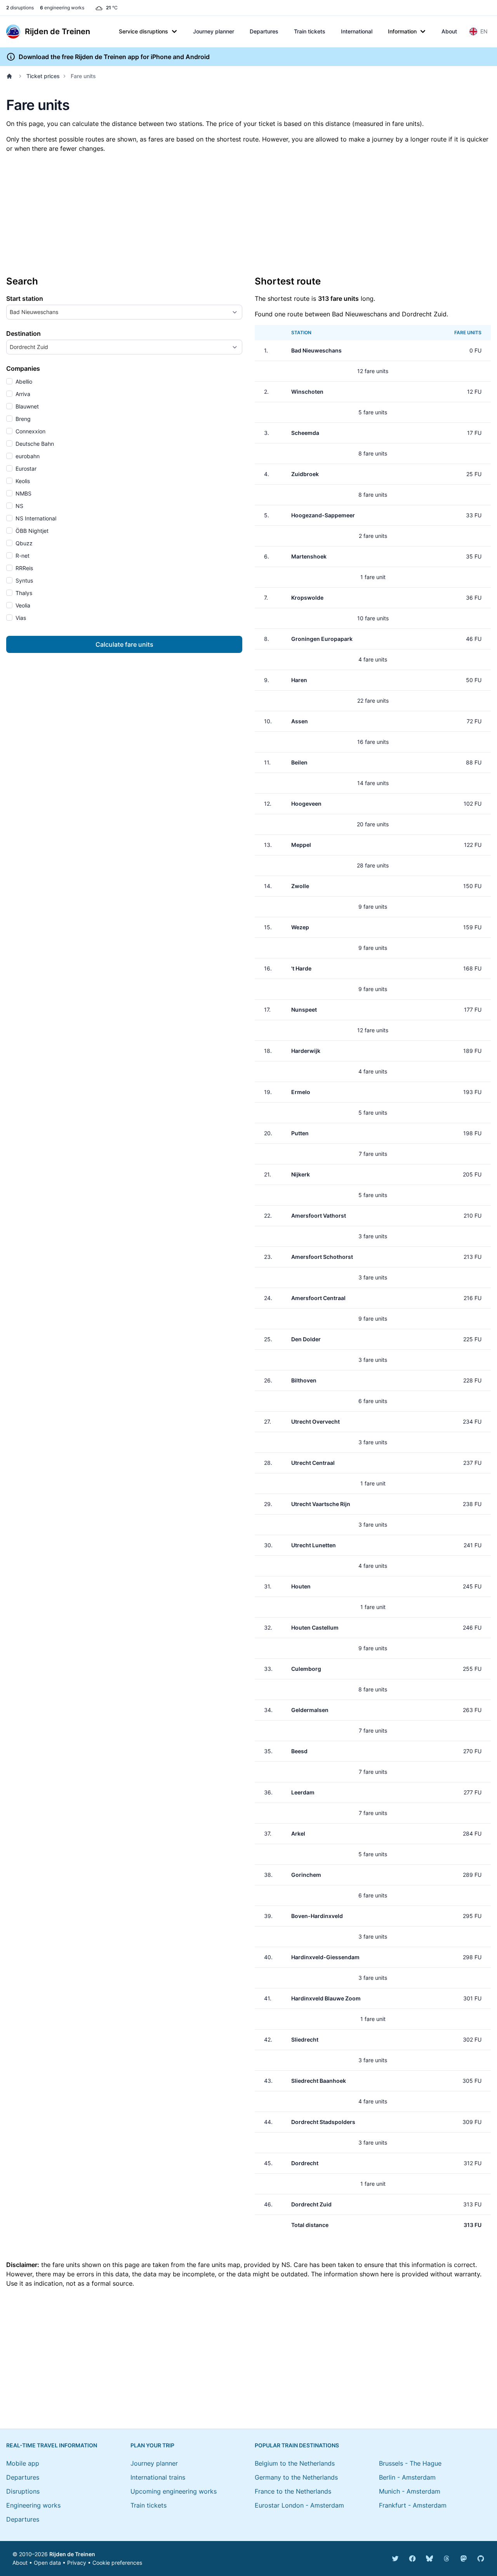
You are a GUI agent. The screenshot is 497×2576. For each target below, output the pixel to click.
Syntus (23, 580)
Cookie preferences (117, 2563)
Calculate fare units (124, 644)
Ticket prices (43, 76)
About (449, 31)
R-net (22, 556)
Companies (23, 368)
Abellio (23, 381)
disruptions (20, 8)
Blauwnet (26, 406)
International (357, 31)
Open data (47, 2563)
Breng (22, 419)
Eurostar (25, 469)
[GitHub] (481, 2559)
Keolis (22, 481)
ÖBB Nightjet (31, 531)
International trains (158, 2477)
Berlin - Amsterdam (407, 2477)
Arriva (22, 394)
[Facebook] (412, 2559)
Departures (264, 31)
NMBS (23, 493)
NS (19, 506)
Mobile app (23, 2463)
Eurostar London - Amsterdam (299, 2505)
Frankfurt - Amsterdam (413, 2505)
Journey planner (214, 31)
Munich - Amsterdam (410, 2491)
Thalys (23, 593)
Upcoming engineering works (174, 2491)
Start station (25, 298)
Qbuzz (23, 543)
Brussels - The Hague (410, 2463)
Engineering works (33, 2505)
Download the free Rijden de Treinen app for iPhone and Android (114, 57)
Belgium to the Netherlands (295, 2463)
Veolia (22, 605)
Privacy (77, 2563)
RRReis (23, 568)
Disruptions (23, 2491)
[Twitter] (395, 2559)
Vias (20, 618)
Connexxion (30, 431)
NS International (35, 518)
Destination (23, 333)
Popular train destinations (297, 2445)
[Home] (11, 76)
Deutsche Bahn (34, 444)
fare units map (219, 2265)
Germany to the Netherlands (296, 2477)
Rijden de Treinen (72, 2554)
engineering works (62, 8)
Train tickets (310, 31)
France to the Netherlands (293, 2491)
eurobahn (27, 456)
